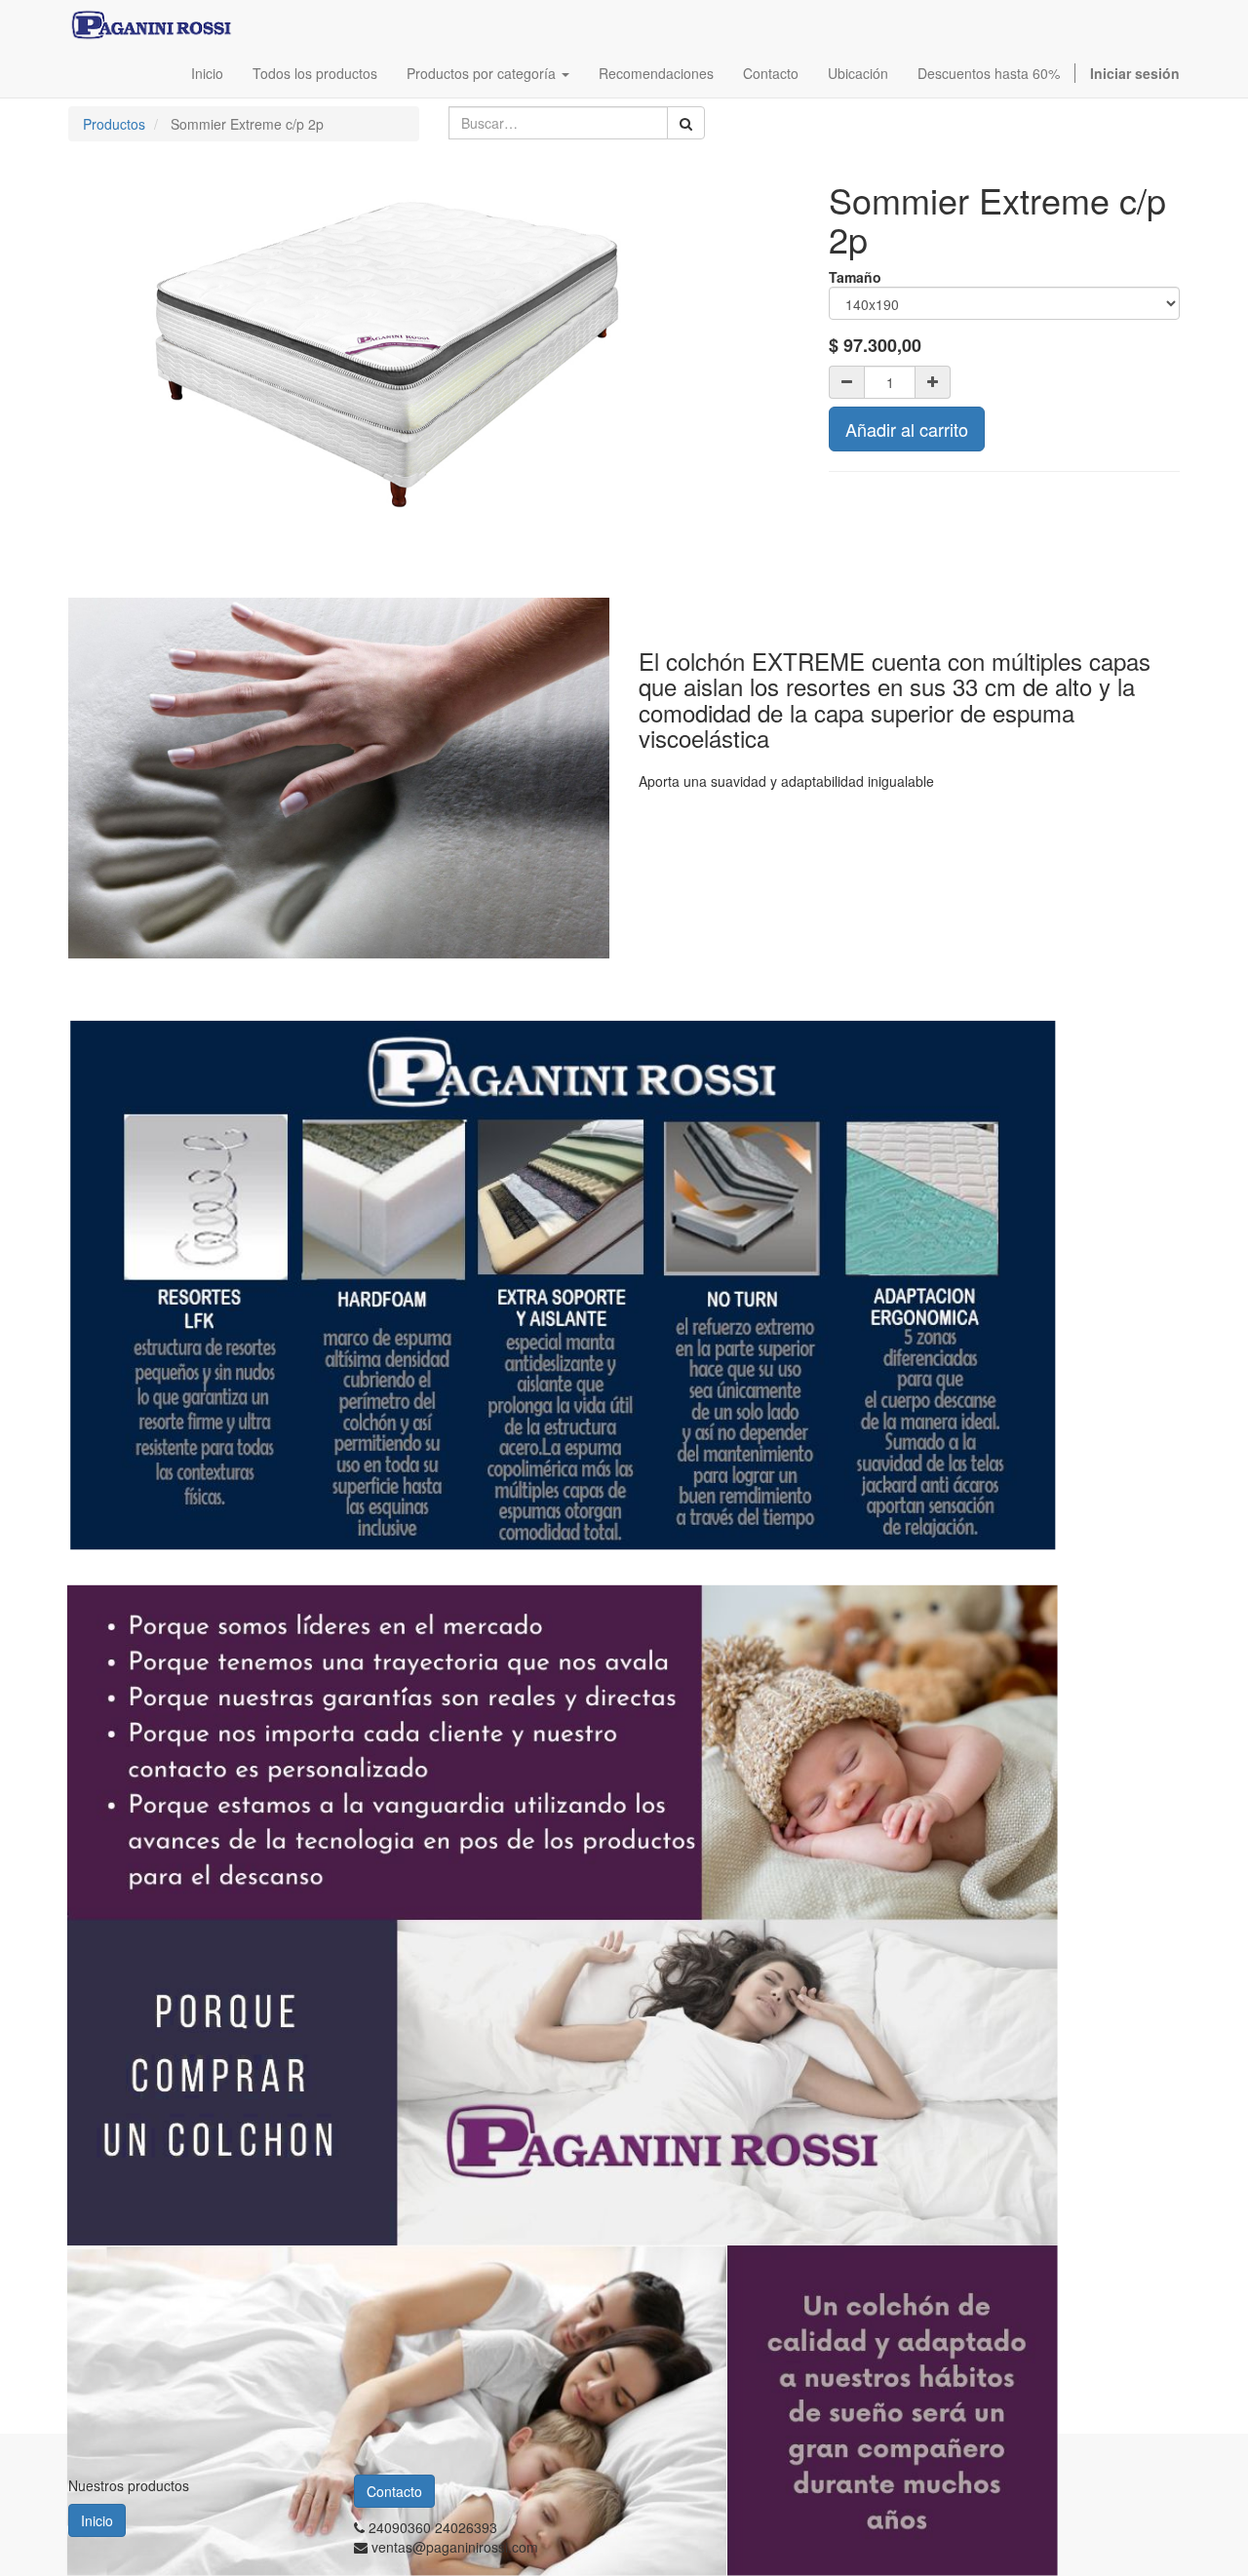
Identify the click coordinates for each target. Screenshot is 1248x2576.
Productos (114, 124)
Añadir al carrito (907, 429)
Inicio (97, 2520)
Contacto (394, 2491)
